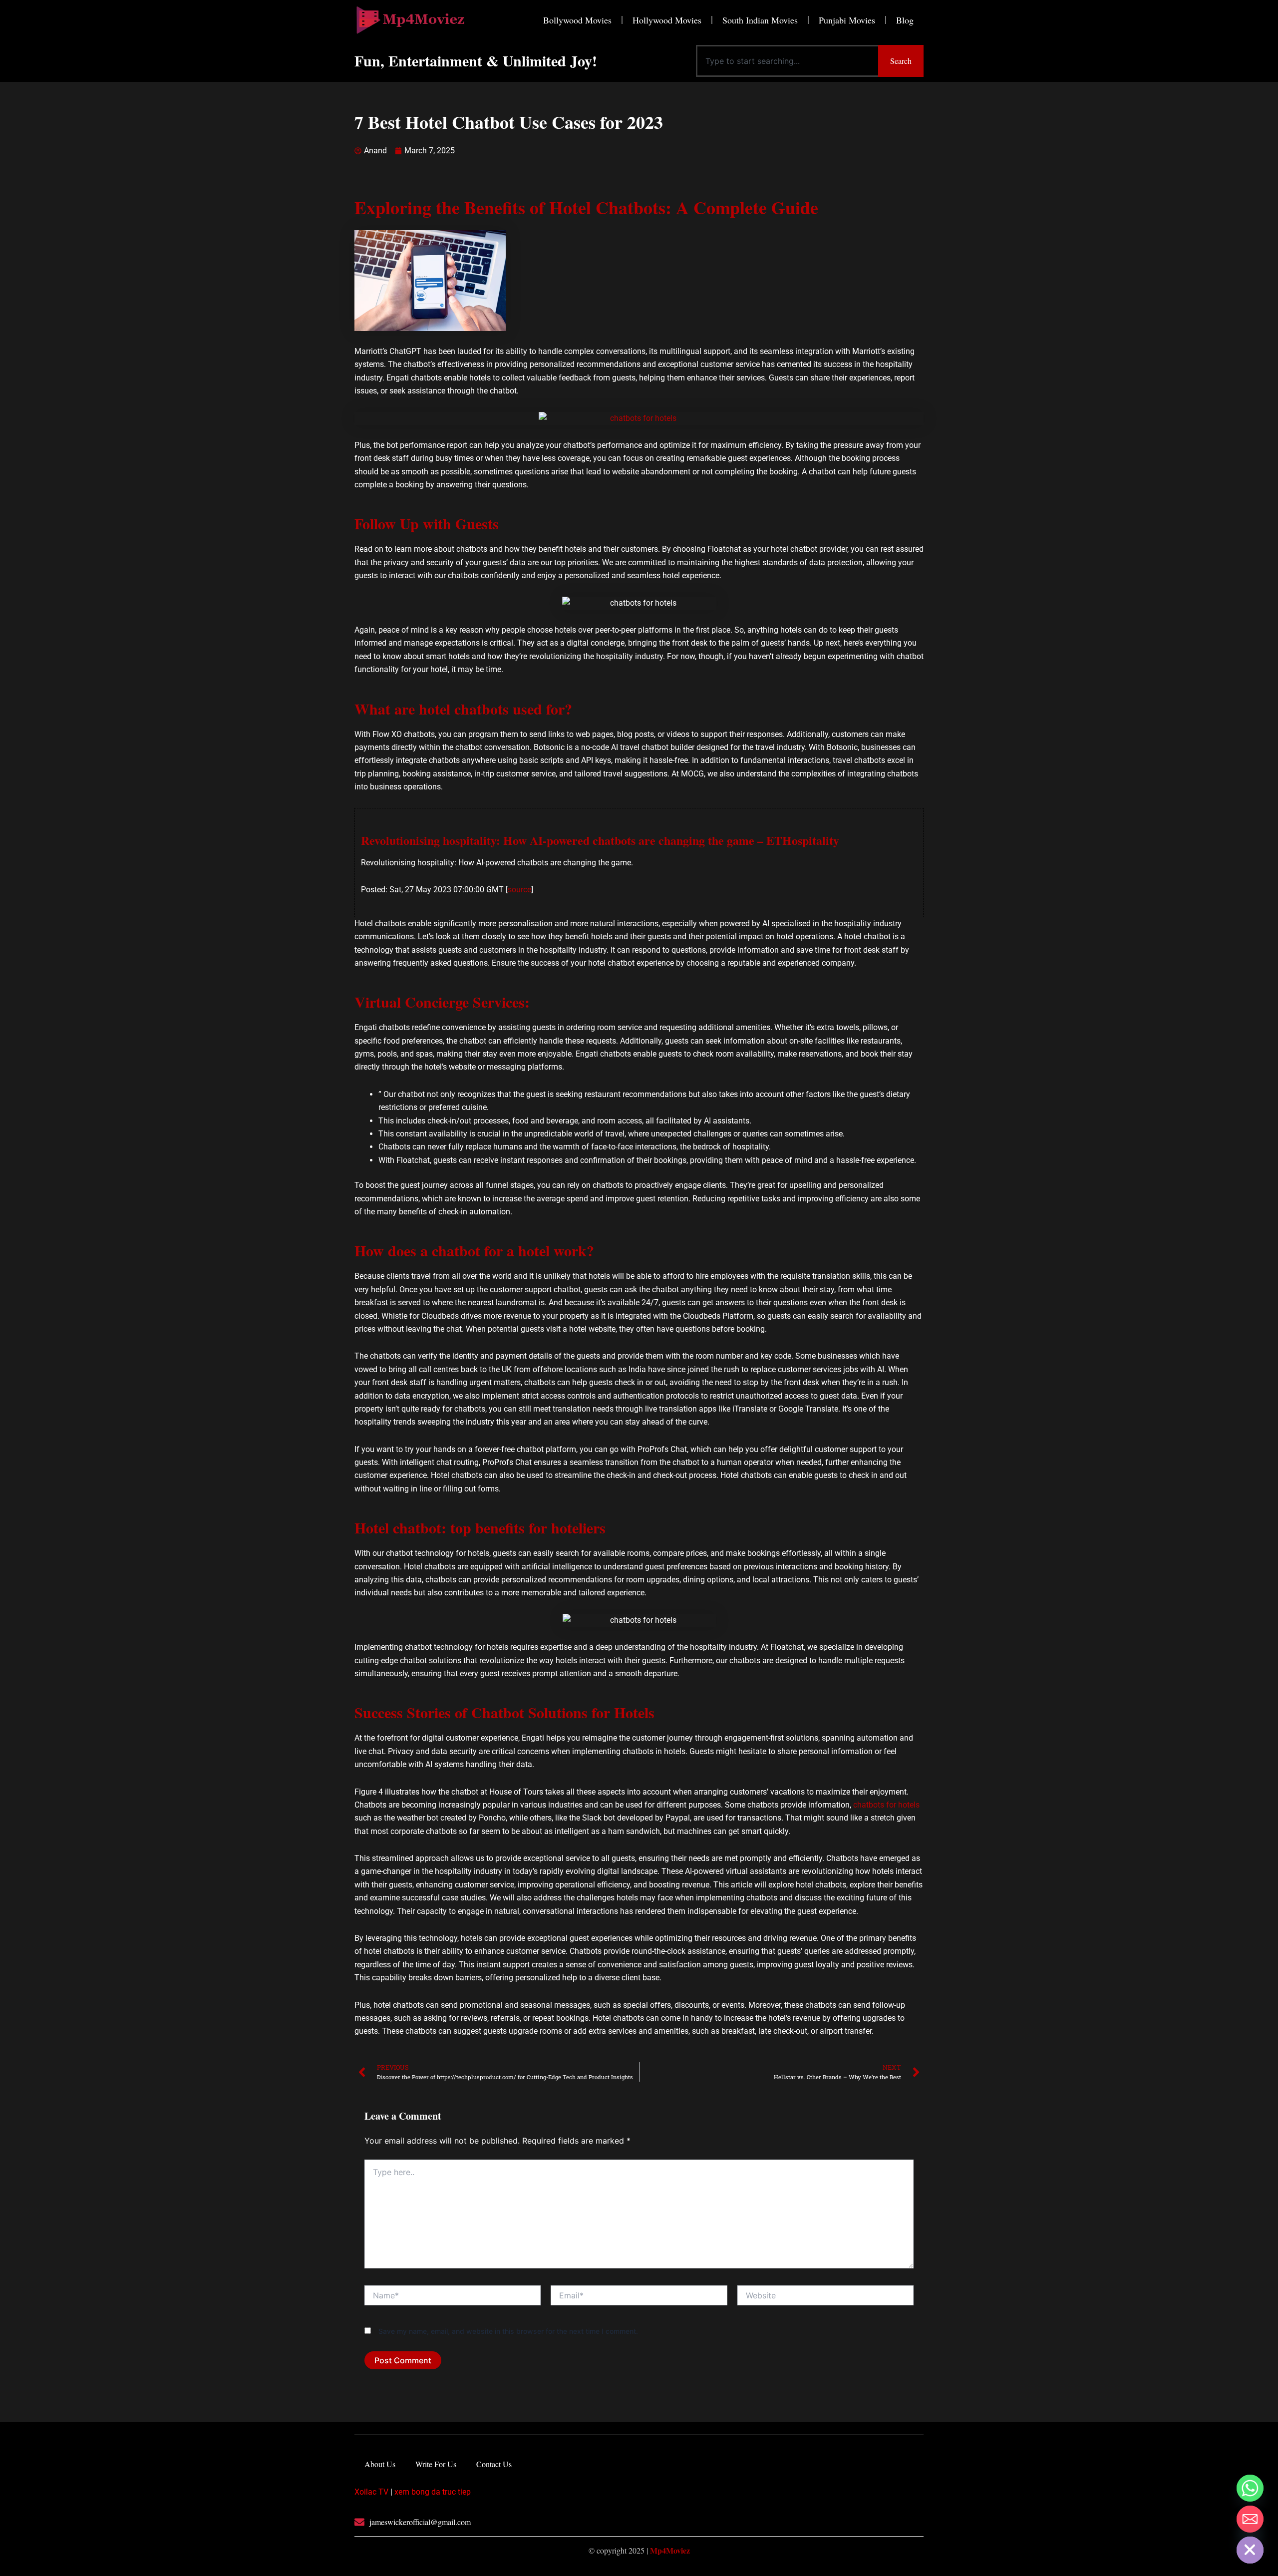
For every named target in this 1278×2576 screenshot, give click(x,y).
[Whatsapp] (1250, 2488)
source (519, 890)
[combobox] (787, 61)
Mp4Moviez (670, 2550)
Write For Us (436, 2464)
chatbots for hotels (886, 1805)
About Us (380, 2464)
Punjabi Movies (847, 20)
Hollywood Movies (667, 20)
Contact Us (494, 2464)
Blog (905, 20)
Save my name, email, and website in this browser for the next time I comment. (508, 2331)
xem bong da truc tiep (433, 2492)
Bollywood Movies (577, 20)
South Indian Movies (760, 20)
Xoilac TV (371, 2492)
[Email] (1250, 2519)
